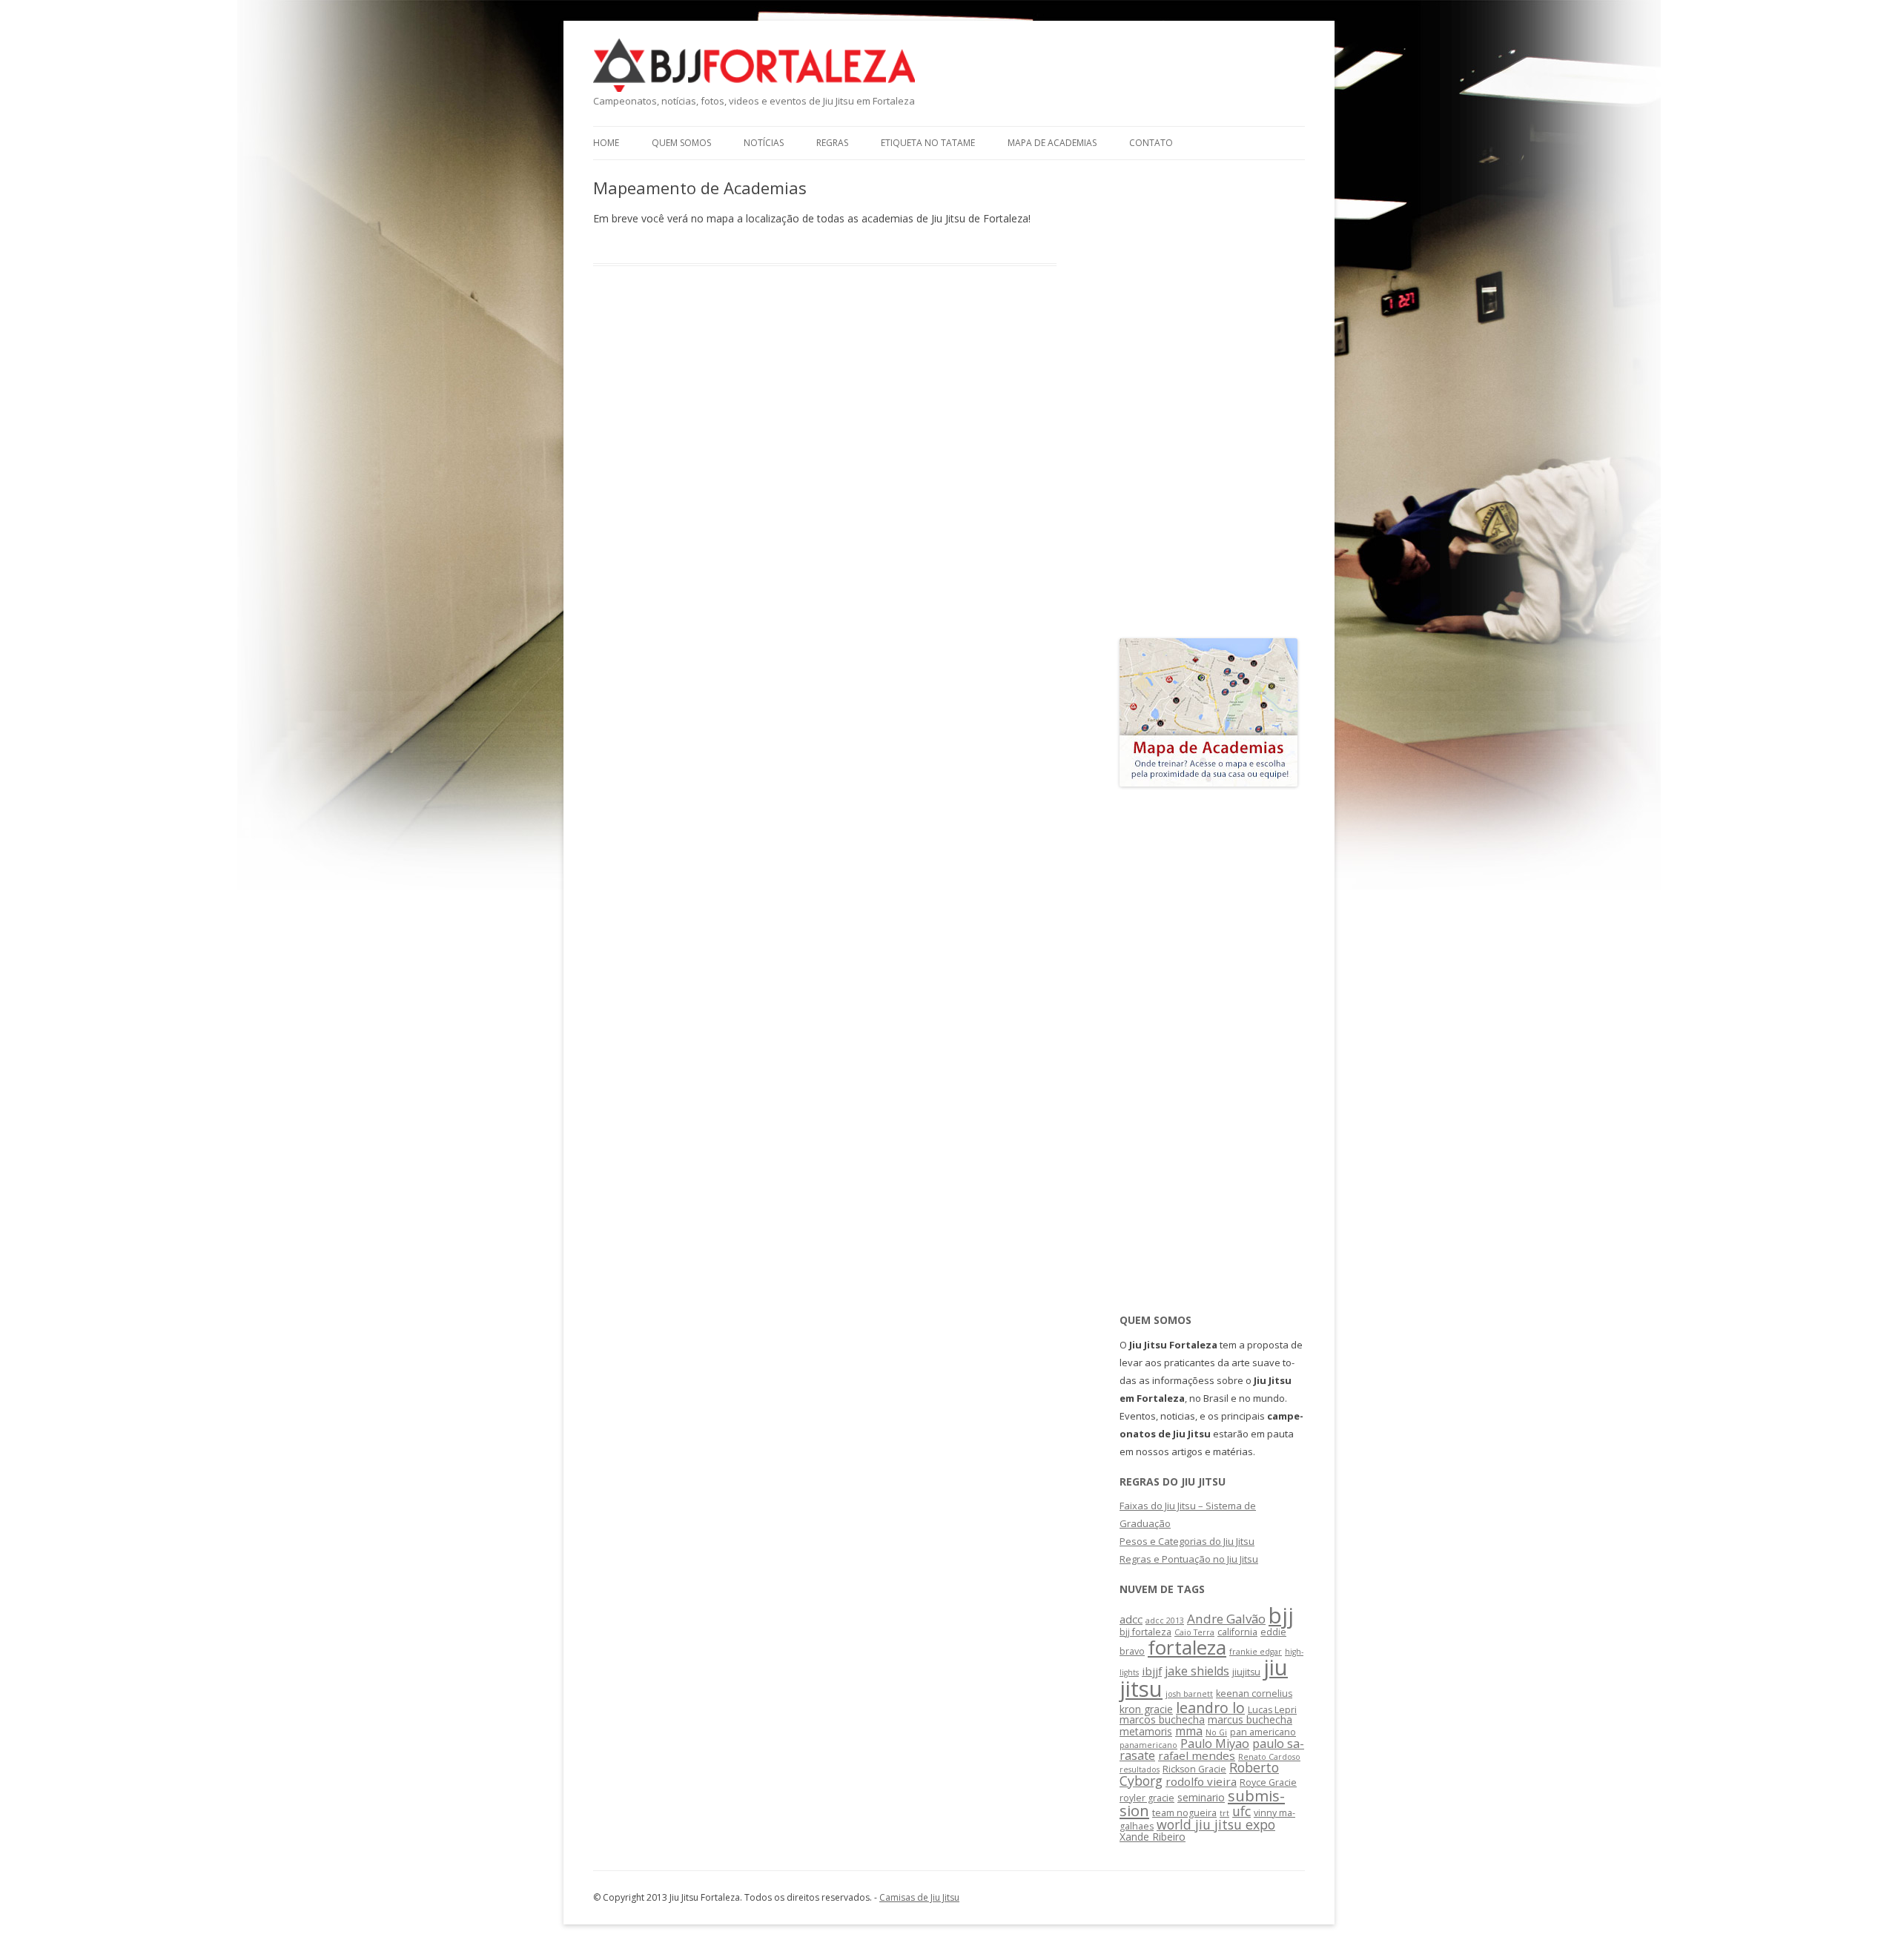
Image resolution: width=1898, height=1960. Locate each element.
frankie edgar (1256, 1652)
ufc (1241, 1811)
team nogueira (1184, 1813)
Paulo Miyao (1215, 1744)
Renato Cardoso (1269, 1757)
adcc (1131, 1619)
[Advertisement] (1208, 400)
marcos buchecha (1162, 1719)
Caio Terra (1194, 1632)
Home (606, 143)
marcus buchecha (1250, 1719)
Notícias (764, 143)
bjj (1281, 1615)
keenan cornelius (1254, 1694)
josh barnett (1189, 1694)
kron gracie (1146, 1709)
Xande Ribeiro (1153, 1837)
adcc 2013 (1165, 1620)
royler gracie (1147, 1798)
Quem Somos (681, 143)
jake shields (1197, 1671)
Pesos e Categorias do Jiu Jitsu (1187, 1541)
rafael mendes (1197, 1755)
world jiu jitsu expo (1216, 1824)
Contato (1151, 143)
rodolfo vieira (1201, 1781)
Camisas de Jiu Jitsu (919, 1897)
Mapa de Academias (1052, 143)
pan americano (1263, 1732)
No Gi (1216, 1732)
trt (1224, 1813)
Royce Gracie (1268, 1782)
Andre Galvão (1226, 1619)
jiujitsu (1246, 1672)
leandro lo (1210, 1708)
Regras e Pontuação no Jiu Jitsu (1189, 1559)
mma (1189, 1731)
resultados (1140, 1769)
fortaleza (1187, 1647)
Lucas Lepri (1272, 1710)
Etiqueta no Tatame (928, 143)
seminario (1201, 1797)
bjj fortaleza (1145, 1632)
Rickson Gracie (1194, 1769)
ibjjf (1152, 1671)
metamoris (1146, 1731)
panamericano (1148, 1745)
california (1237, 1632)
